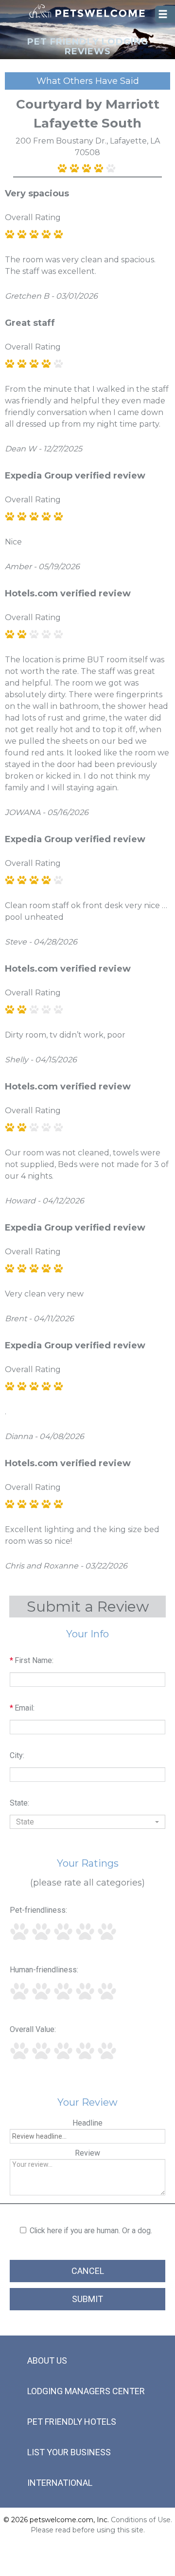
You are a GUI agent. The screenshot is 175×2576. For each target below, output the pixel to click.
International (60, 2483)
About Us (47, 2360)
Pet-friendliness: (38, 1910)
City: (17, 1755)
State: (19, 1803)
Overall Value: (33, 2029)
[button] (87, 1822)
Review (87, 2153)
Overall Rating (33, 217)
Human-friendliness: (44, 1970)
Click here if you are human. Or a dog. (91, 2231)
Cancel (88, 2271)
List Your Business (69, 2452)
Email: (22, 1708)
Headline (87, 2123)
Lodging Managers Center (86, 2391)
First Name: (32, 1660)
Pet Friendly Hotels (72, 2422)
